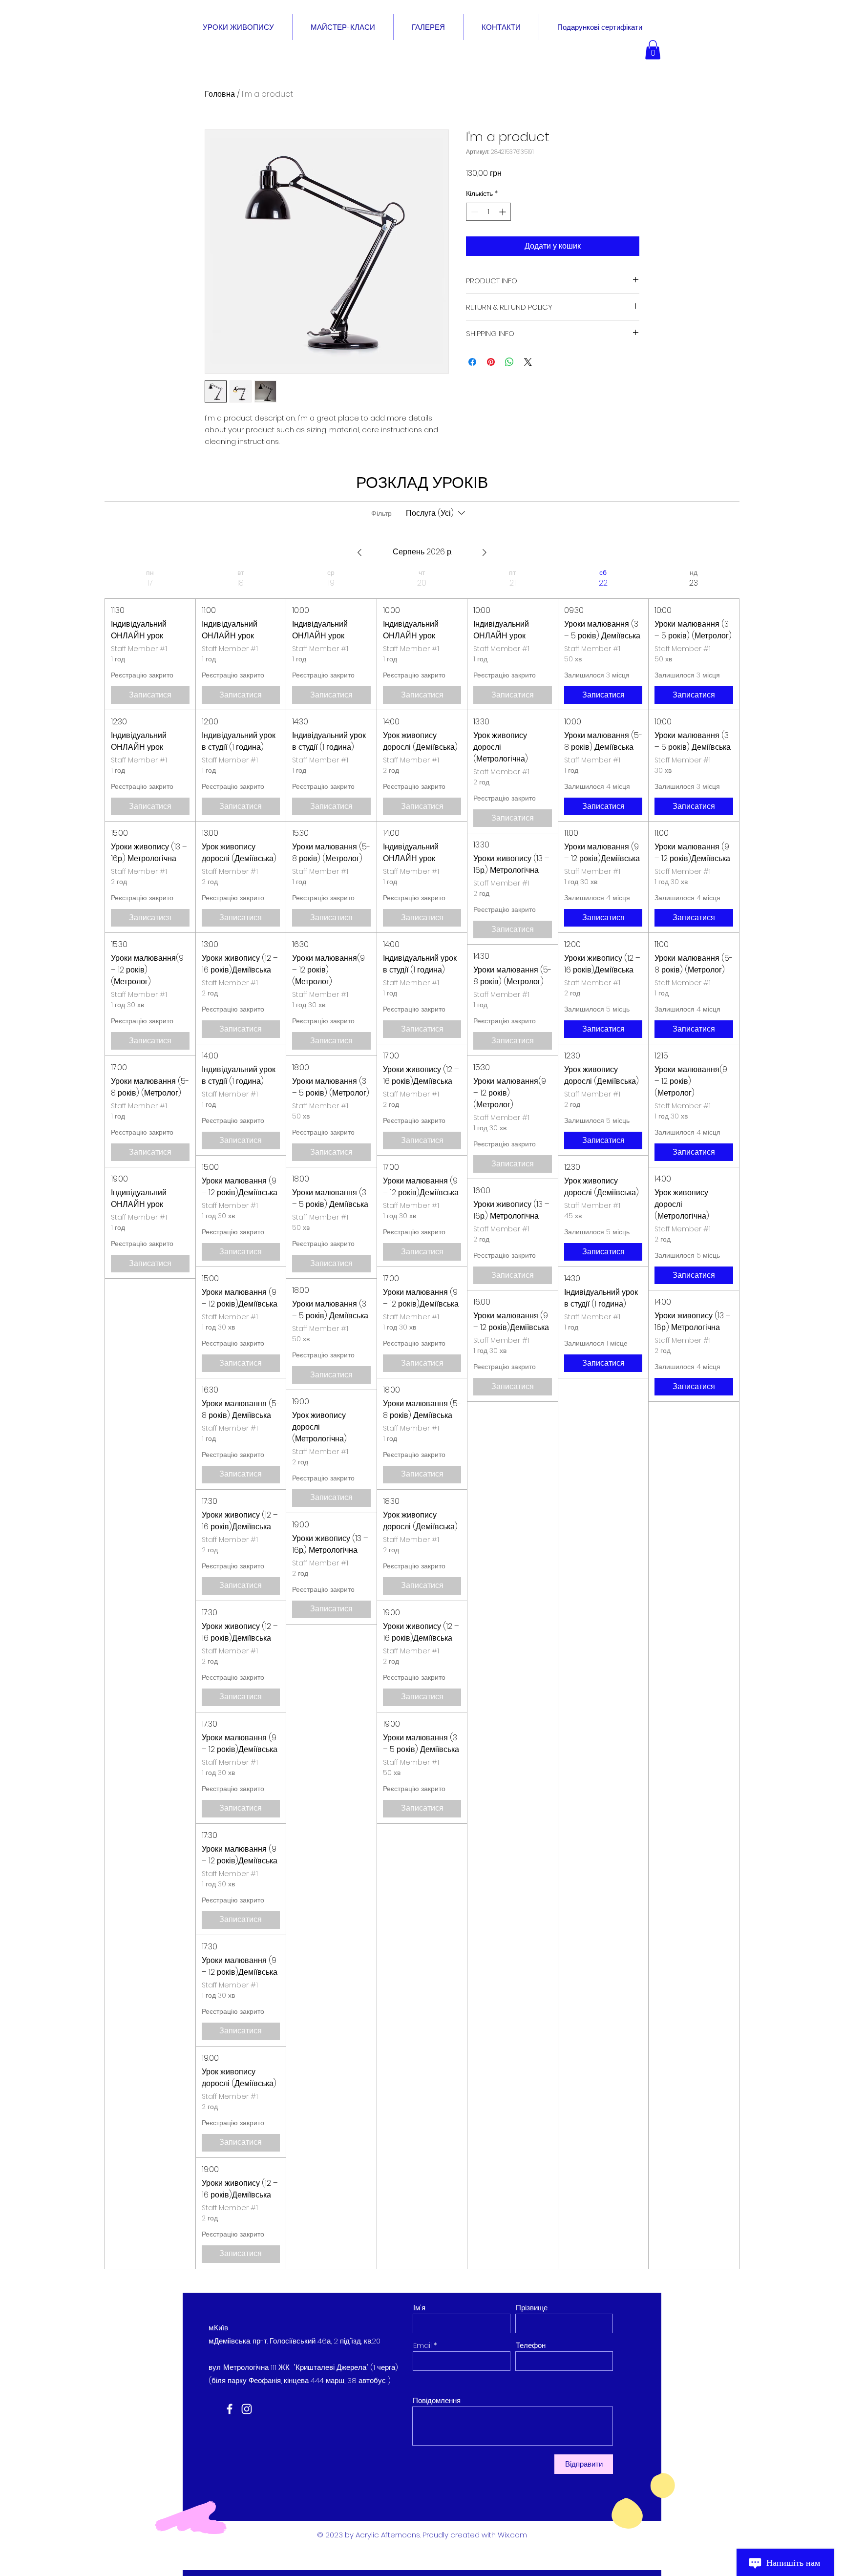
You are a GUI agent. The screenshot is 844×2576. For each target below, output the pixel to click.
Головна (220, 94)
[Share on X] (528, 362)
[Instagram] (247, 2409)
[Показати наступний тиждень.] (485, 552)
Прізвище (532, 2308)
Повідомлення (437, 2400)
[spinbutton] (488, 212)
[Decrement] (474, 212)
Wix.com (512, 2535)
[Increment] (503, 212)
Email (422, 2345)
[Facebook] (230, 2409)
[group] (150, 1419)
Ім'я (419, 2308)
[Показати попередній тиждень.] (359, 552)
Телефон (531, 2345)
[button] (653, 50)
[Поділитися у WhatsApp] (509, 362)
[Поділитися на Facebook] (472, 362)
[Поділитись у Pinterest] (491, 362)
